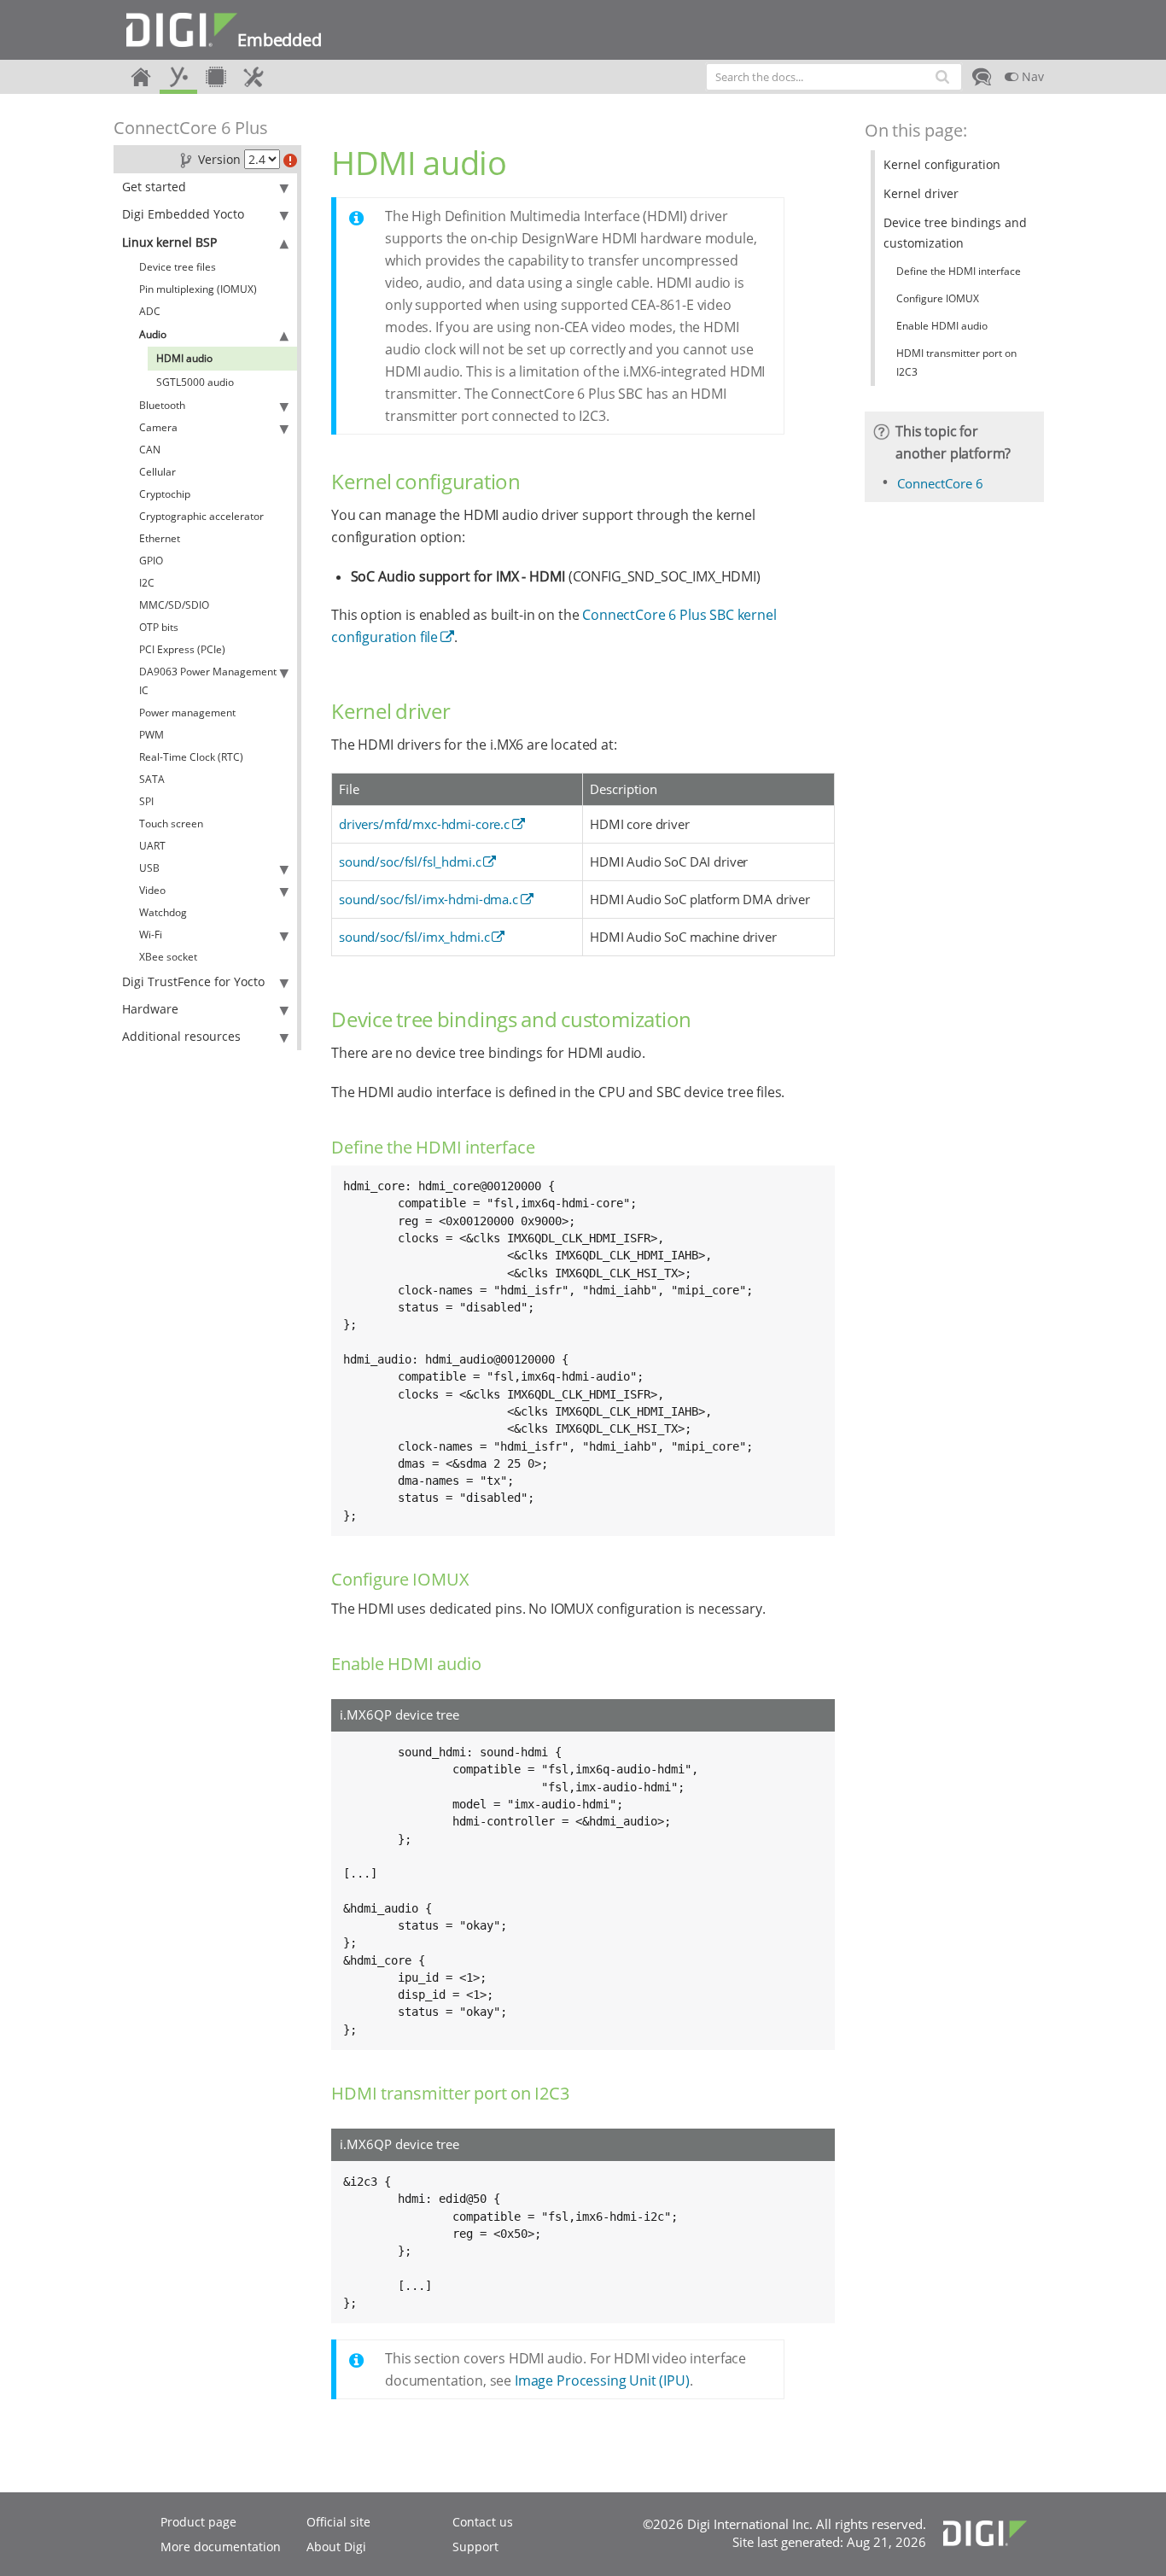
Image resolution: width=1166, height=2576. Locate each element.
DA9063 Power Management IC (208, 681)
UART (152, 846)
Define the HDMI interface (959, 271)
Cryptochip (165, 494)
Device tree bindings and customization (955, 233)
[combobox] (834, 77)
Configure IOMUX (938, 298)
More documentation (221, 2547)
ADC (150, 311)
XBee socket (168, 957)
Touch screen (171, 824)
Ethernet (160, 538)
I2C (147, 583)
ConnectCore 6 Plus (191, 128)
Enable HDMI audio (942, 326)
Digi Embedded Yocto (183, 214)
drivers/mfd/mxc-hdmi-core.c (424, 824)
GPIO (151, 561)
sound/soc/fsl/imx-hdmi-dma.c (429, 899)
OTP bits (159, 627)
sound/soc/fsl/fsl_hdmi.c (410, 862)
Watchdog (163, 912)
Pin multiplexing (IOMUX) (198, 289)
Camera (158, 427)
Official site (338, 2522)
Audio (153, 334)
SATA (152, 779)
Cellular (157, 472)
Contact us (483, 2522)
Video (152, 890)
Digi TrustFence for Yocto (193, 981)
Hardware (150, 1009)
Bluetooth (162, 405)
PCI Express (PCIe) (182, 649)
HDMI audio (184, 358)
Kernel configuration (942, 164)
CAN (150, 450)
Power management (187, 713)
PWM (152, 735)
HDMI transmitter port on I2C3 (956, 362)
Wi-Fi (151, 935)
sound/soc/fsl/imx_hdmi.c (414, 937)
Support (475, 2547)
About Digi (336, 2547)
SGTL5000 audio (195, 382)
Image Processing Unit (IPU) (602, 2380)
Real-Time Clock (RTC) (191, 757)
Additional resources (181, 1036)
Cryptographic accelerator (201, 516)
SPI (146, 801)
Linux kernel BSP (169, 242)
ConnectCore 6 (940, 483)
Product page (198, 2522)
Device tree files (178, 267)
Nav (1031, 76)
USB (149, 868)
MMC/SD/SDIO (174, 605)
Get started (154, 187)
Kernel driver (921, 193)
